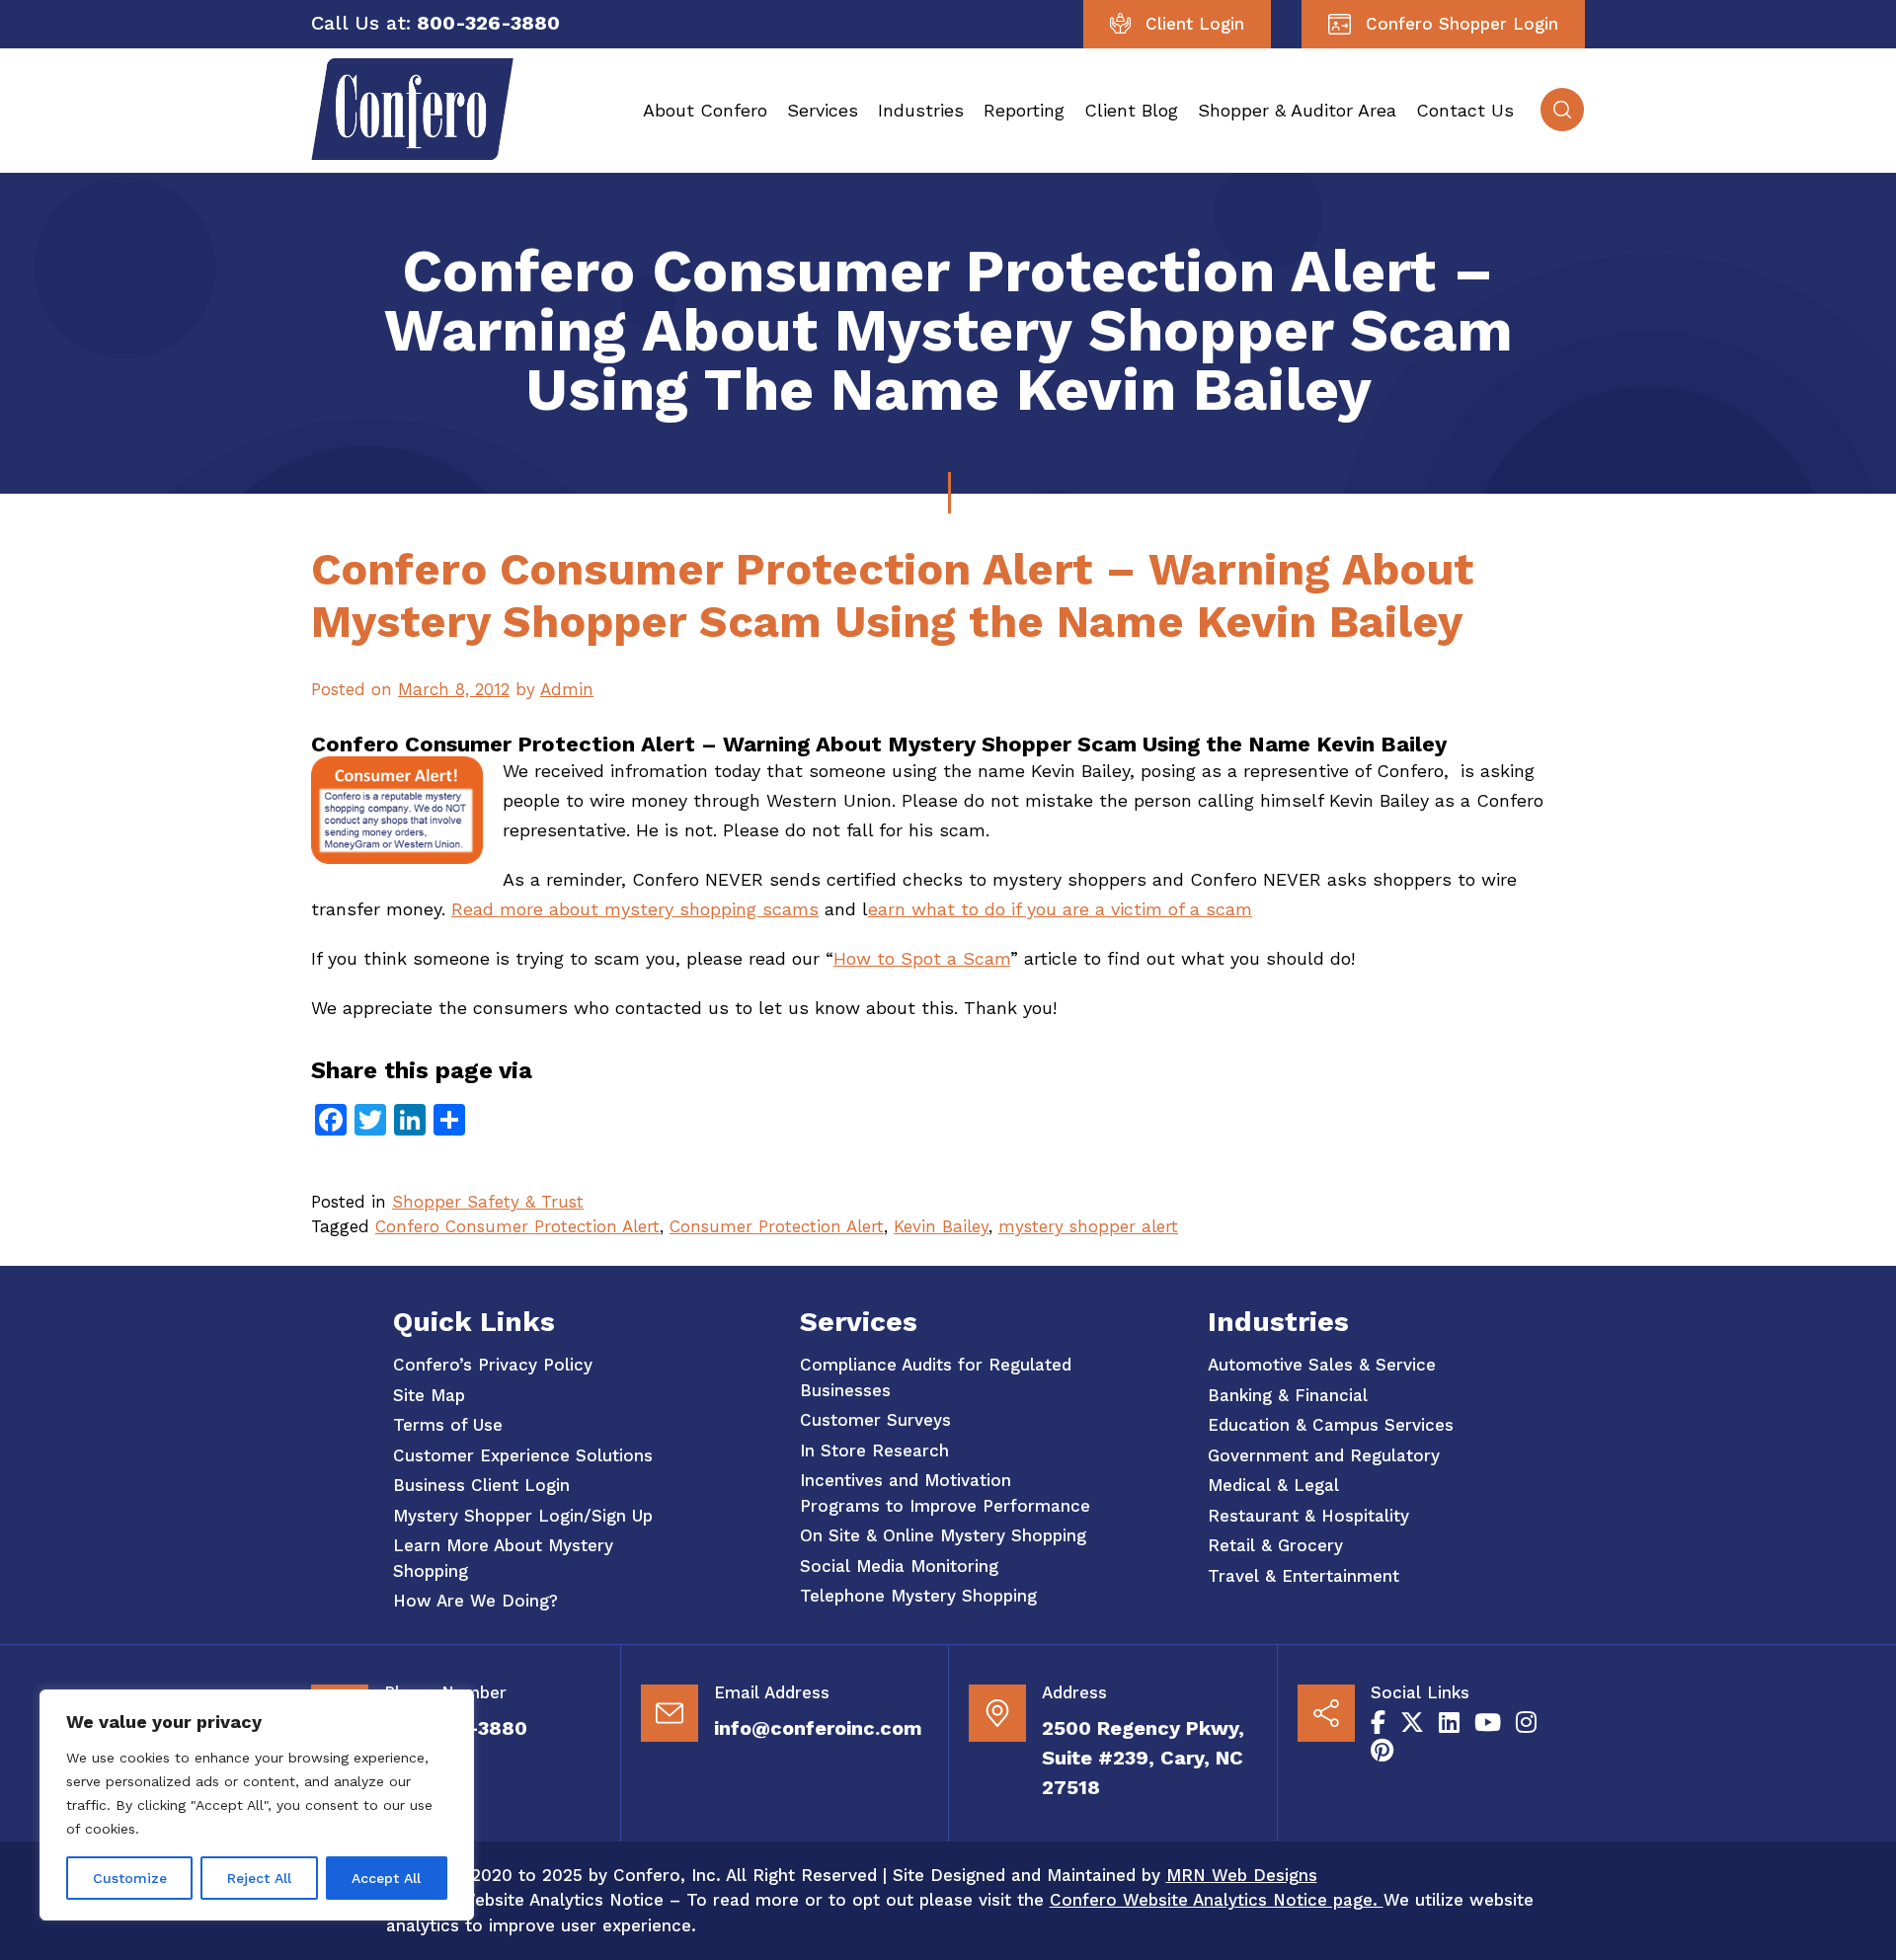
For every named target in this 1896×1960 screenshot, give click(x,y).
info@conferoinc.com (818, 1728)
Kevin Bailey (941, 1226)
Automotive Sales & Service (1322, 1365)
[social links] (1378, 1723)
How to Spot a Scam (922, 958)
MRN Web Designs (1242, 1875)
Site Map (429, 1395)
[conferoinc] (412, 154)
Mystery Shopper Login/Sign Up (523, 1516)
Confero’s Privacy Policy (493, 1365)
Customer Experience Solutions (523, 1455)
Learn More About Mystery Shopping (503, 1558)
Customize (130, 1878)
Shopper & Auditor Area (1297, 110)
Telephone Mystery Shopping (918, 1596)
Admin (567, 689)
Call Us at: (361, 23)
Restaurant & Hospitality (1308, 1516)
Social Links (1420, 1692)
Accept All (386, 1878)
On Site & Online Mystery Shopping (943, 1535)
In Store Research (874, 1450)
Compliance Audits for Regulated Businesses (936, 1377)
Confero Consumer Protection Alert (517, 1226)
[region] (257, 1805)
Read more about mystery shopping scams (635, 909)
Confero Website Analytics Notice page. (1217, 1900)
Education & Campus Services (1331, 1425)
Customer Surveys (875, 1420)
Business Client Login (481, 1485)
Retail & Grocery (1275, 1545)
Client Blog (1131, 110)
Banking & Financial (1288, 1395)
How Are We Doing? (475, 1601)
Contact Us (1465, 110)
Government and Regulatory (1324, 1455)
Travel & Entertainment (1303, 1576)
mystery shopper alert (1088, 1226)
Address (1074, 1692)
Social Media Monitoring (899, 1566)
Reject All (259, 1878)
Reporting (1024, 110)
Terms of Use (448, 1425)
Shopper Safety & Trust (488, 1202)
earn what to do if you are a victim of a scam (1060, 909)
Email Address (772, 1692)
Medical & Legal (1273, 1485)
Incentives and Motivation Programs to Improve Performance (945, 1493)
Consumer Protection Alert (777, 1226)
